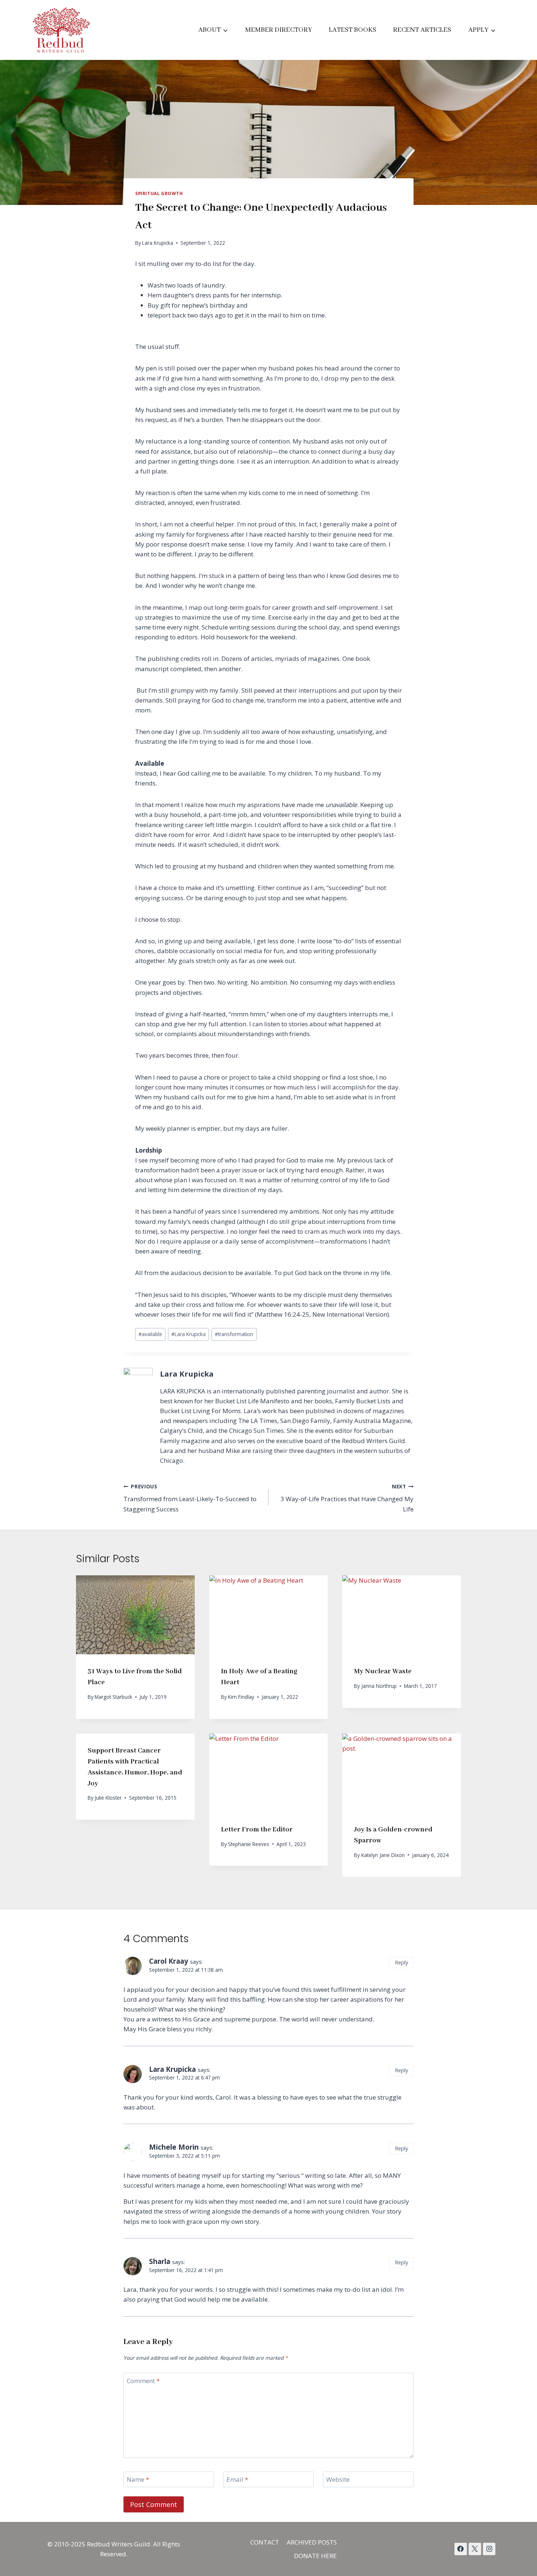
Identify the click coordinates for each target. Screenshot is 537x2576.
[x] (461, 2549)
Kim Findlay (241, 1697)
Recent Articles (422, 30)
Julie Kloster (108, 1798)
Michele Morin (174, 2147)
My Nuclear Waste (383, 1671)
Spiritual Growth (159, 193)
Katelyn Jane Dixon (383, 1855)
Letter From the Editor (257, 1830)
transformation (234, 1334)
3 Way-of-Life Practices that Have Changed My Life (347, 1498)
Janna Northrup (379, 1686)
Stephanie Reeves (249, 1844)
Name (138, 2480)
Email (237, 2480)
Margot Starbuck (113, 1697)
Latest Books (353, 30)
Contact (265, 2542)
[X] (475, 2549)
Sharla (160, 2261)
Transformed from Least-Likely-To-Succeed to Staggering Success (190, 1498)
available (150, 1334)
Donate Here (315, 2556)
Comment (143, 2381)
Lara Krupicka (158, 243)
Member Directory (279, 30)
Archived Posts (312, 2542)
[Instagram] (489, 2549)
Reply (401, 1962)
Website (338, 2480)
